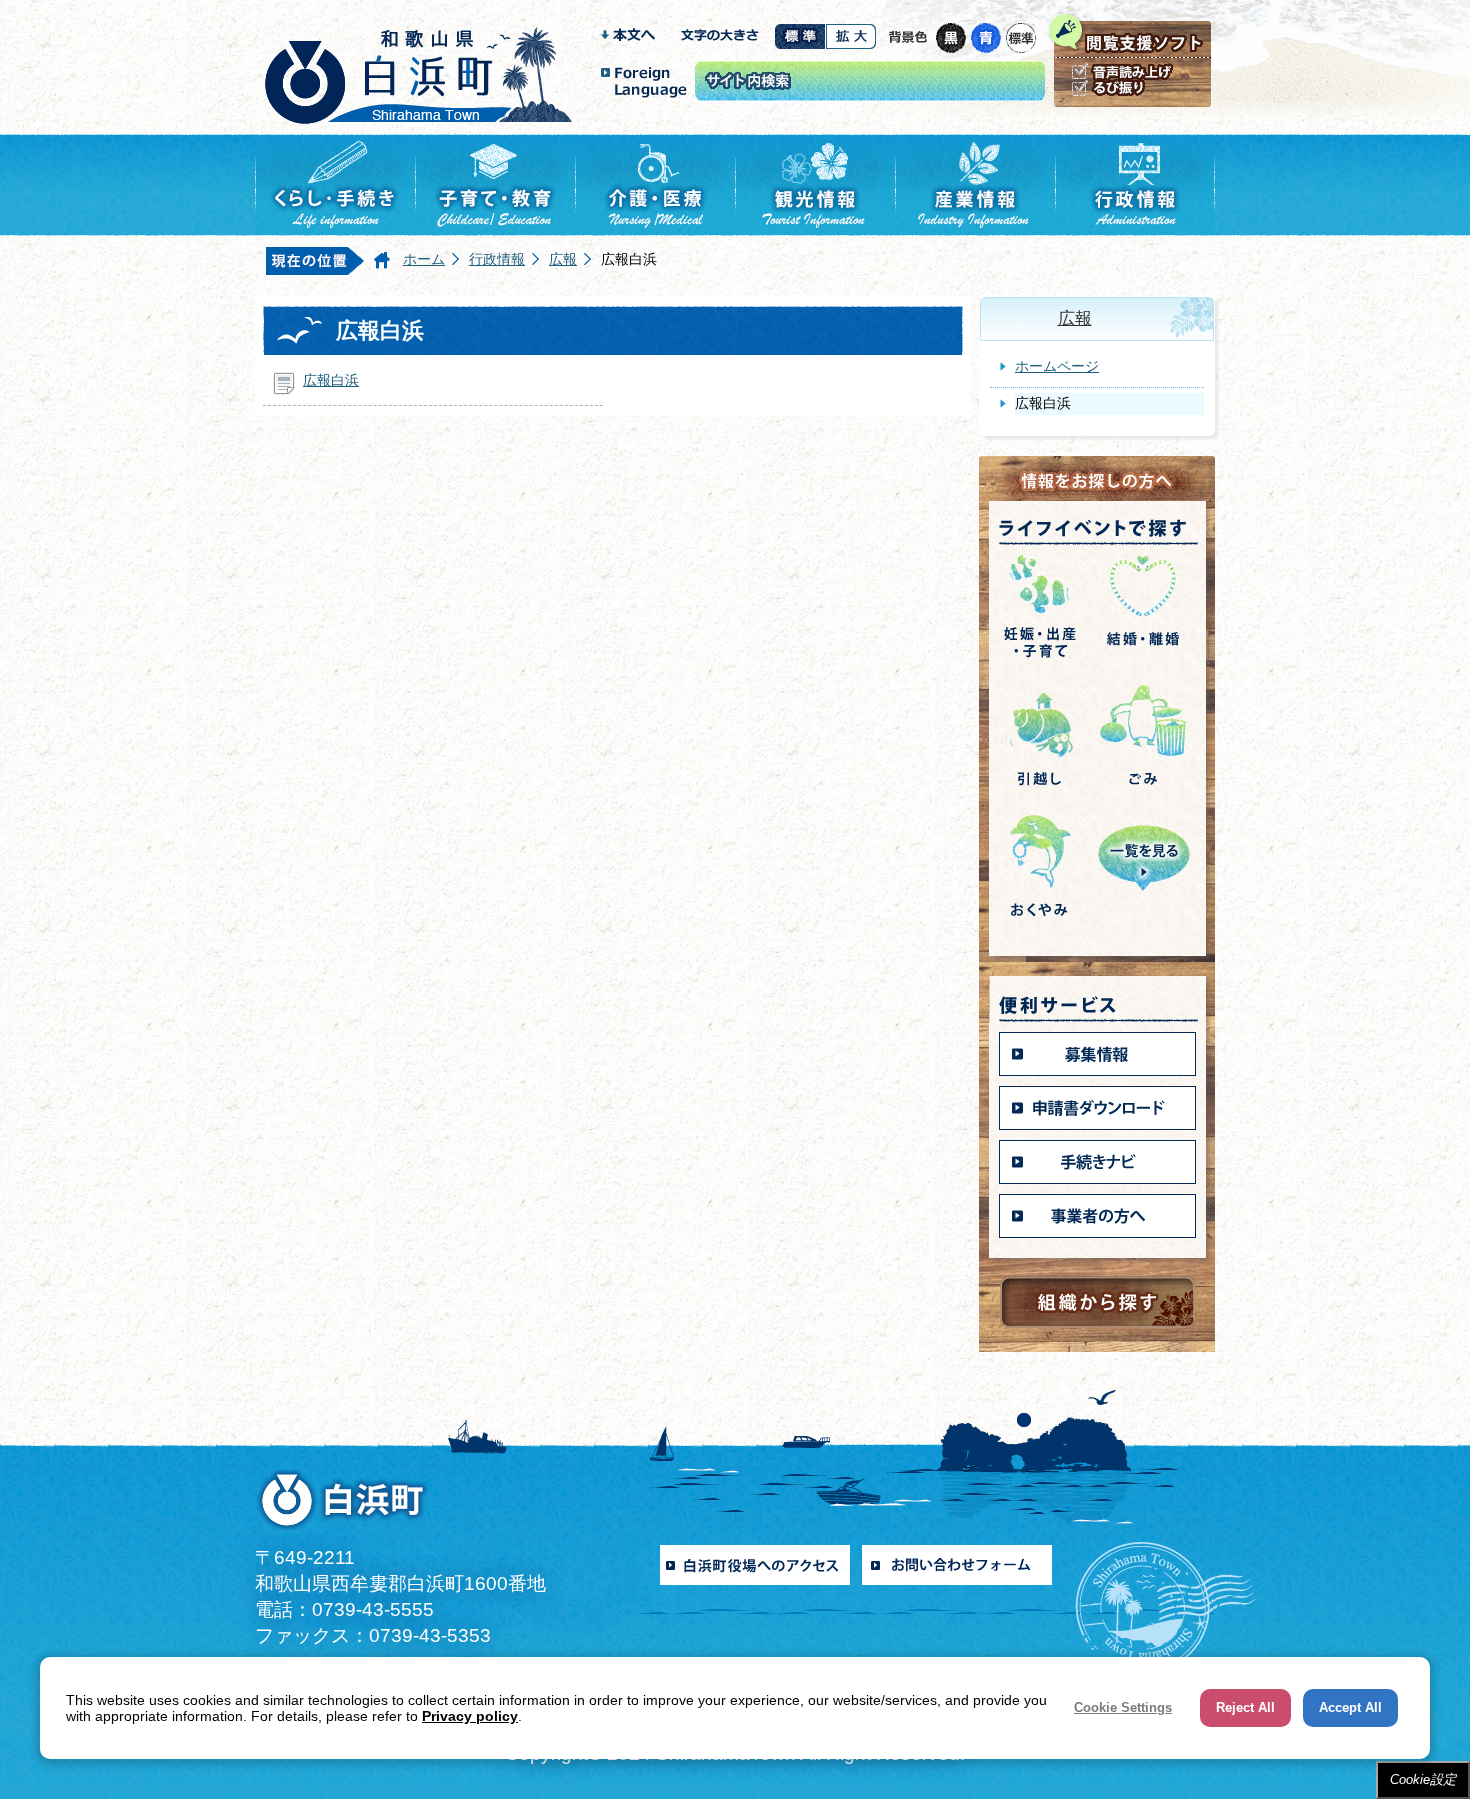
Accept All (1350, 1707)
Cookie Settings (1123, 1707)
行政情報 (497, 259)
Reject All (1245, 1707)
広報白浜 (331, 380)
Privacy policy (470, 1716)
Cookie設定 (1423, 1779)
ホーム (424, 259)
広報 (563, 259)
